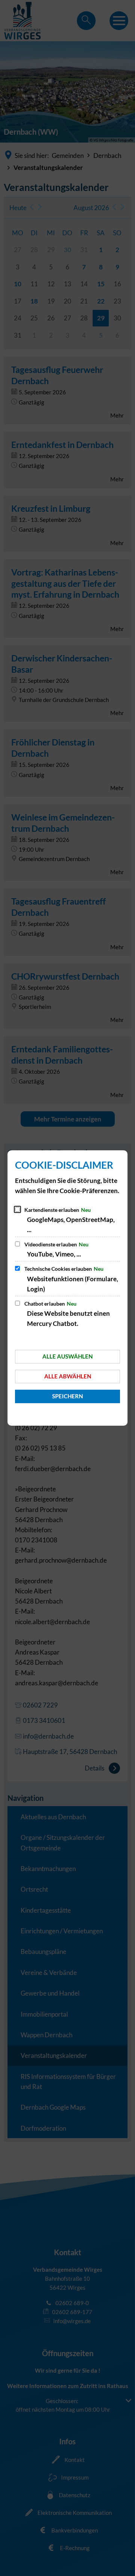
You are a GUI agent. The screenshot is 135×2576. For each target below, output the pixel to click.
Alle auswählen (67, 1356)
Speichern (67, 1396)
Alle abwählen (68, 1376)
